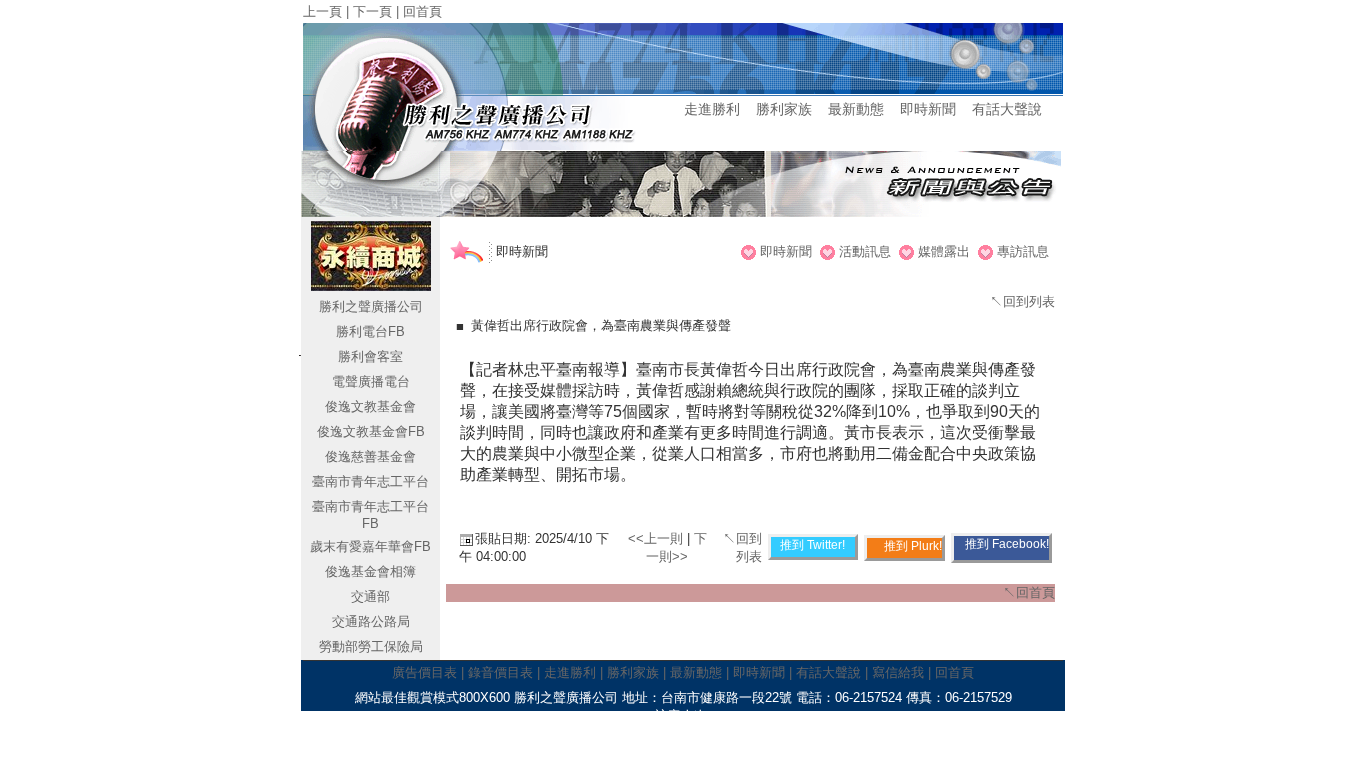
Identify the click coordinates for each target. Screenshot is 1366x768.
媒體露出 (944, 251)
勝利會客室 (370, 356)
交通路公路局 (371, 621)
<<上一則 (657, 538)
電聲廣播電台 (371, 381)
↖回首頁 (1029, 592)
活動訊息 (865, 251)
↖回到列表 (1022, 301)
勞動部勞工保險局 (371, 646)
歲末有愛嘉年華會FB (370, 546)
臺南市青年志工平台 (370, 481)
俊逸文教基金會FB (371, 431)
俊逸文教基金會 (370, 406)
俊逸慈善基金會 (370, 456)
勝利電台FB (370, 331)
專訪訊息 (1023, 251)
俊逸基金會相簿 (370, 571)
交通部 (370, 596)
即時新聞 (786, 251)
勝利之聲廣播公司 (371, 306)
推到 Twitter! (812, 545)
